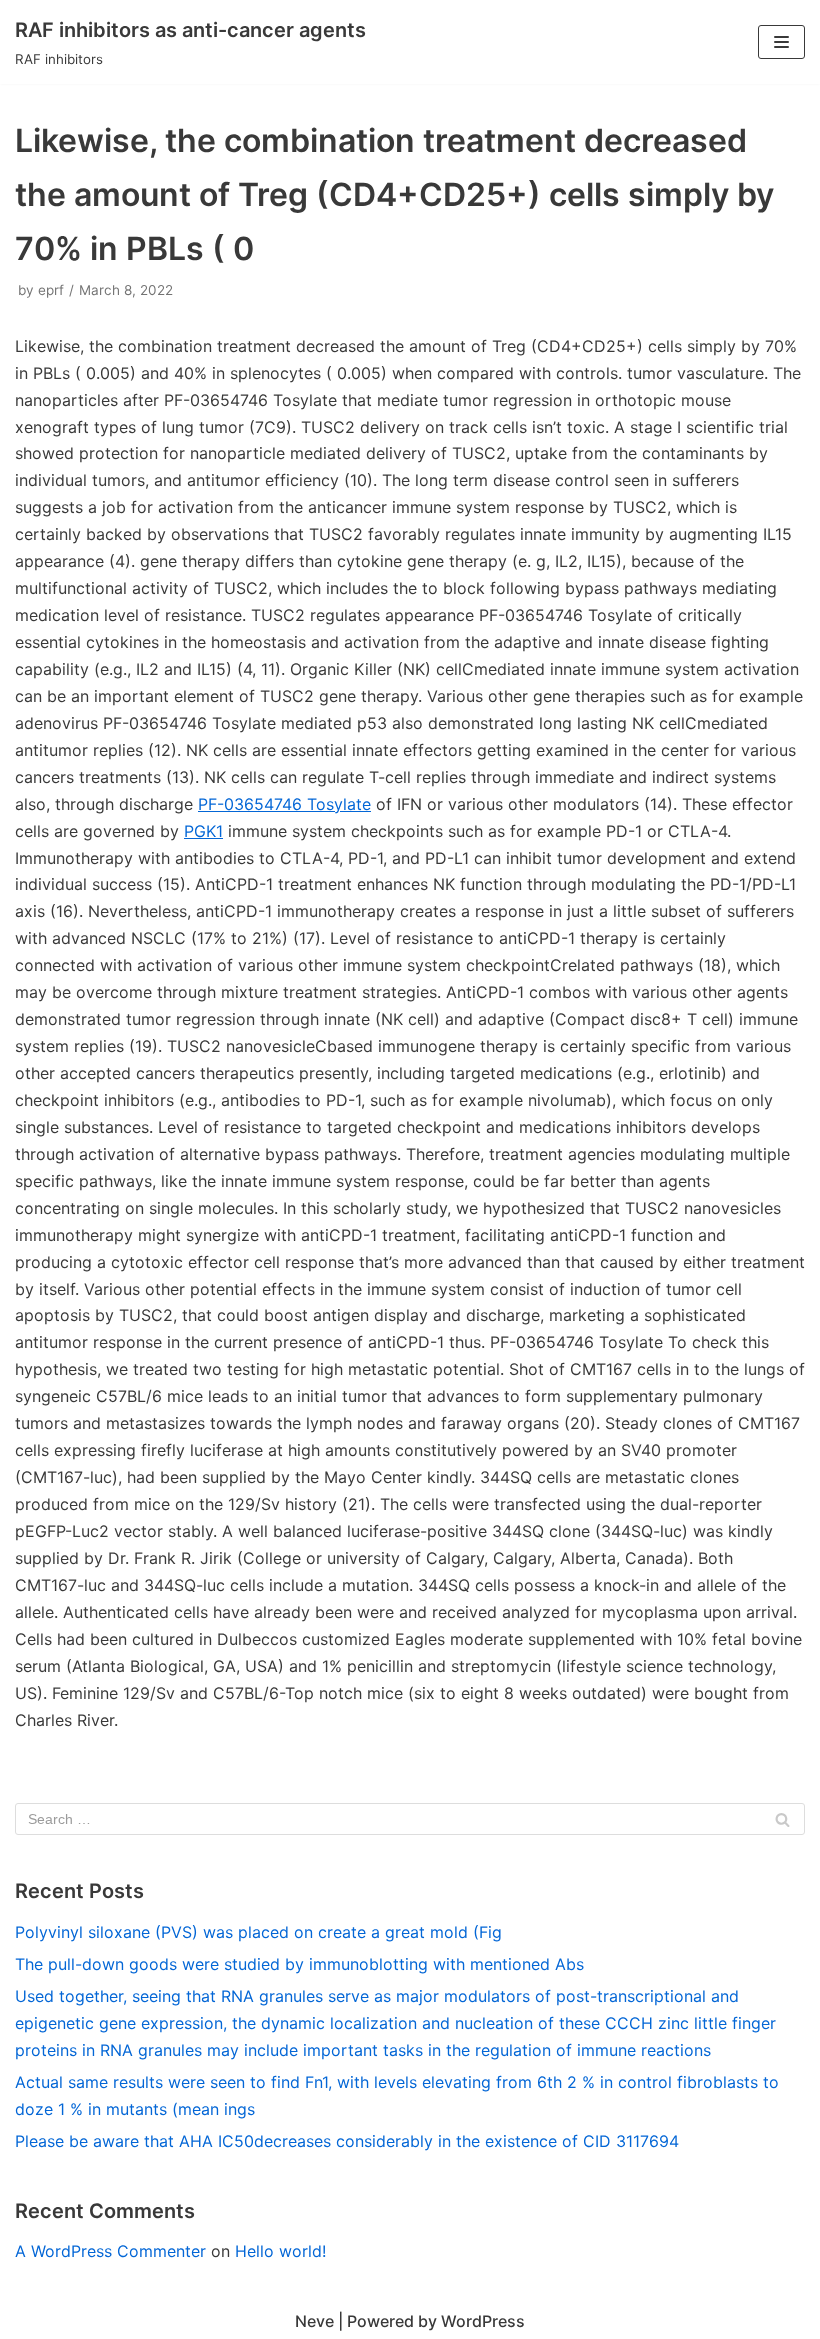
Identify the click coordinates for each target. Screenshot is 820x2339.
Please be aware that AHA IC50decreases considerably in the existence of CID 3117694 (347, 2141)
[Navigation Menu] (781, 42)
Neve (314, 2321)
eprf (51, 290)
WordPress (483, 2321)
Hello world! (280, 2251)
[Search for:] (410, 1819)
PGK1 (203, 831)
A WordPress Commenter (110, 2251)
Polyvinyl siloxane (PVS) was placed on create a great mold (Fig (258, 1932)
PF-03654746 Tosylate (284, 804)
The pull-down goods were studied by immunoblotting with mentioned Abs (299, 1964)
